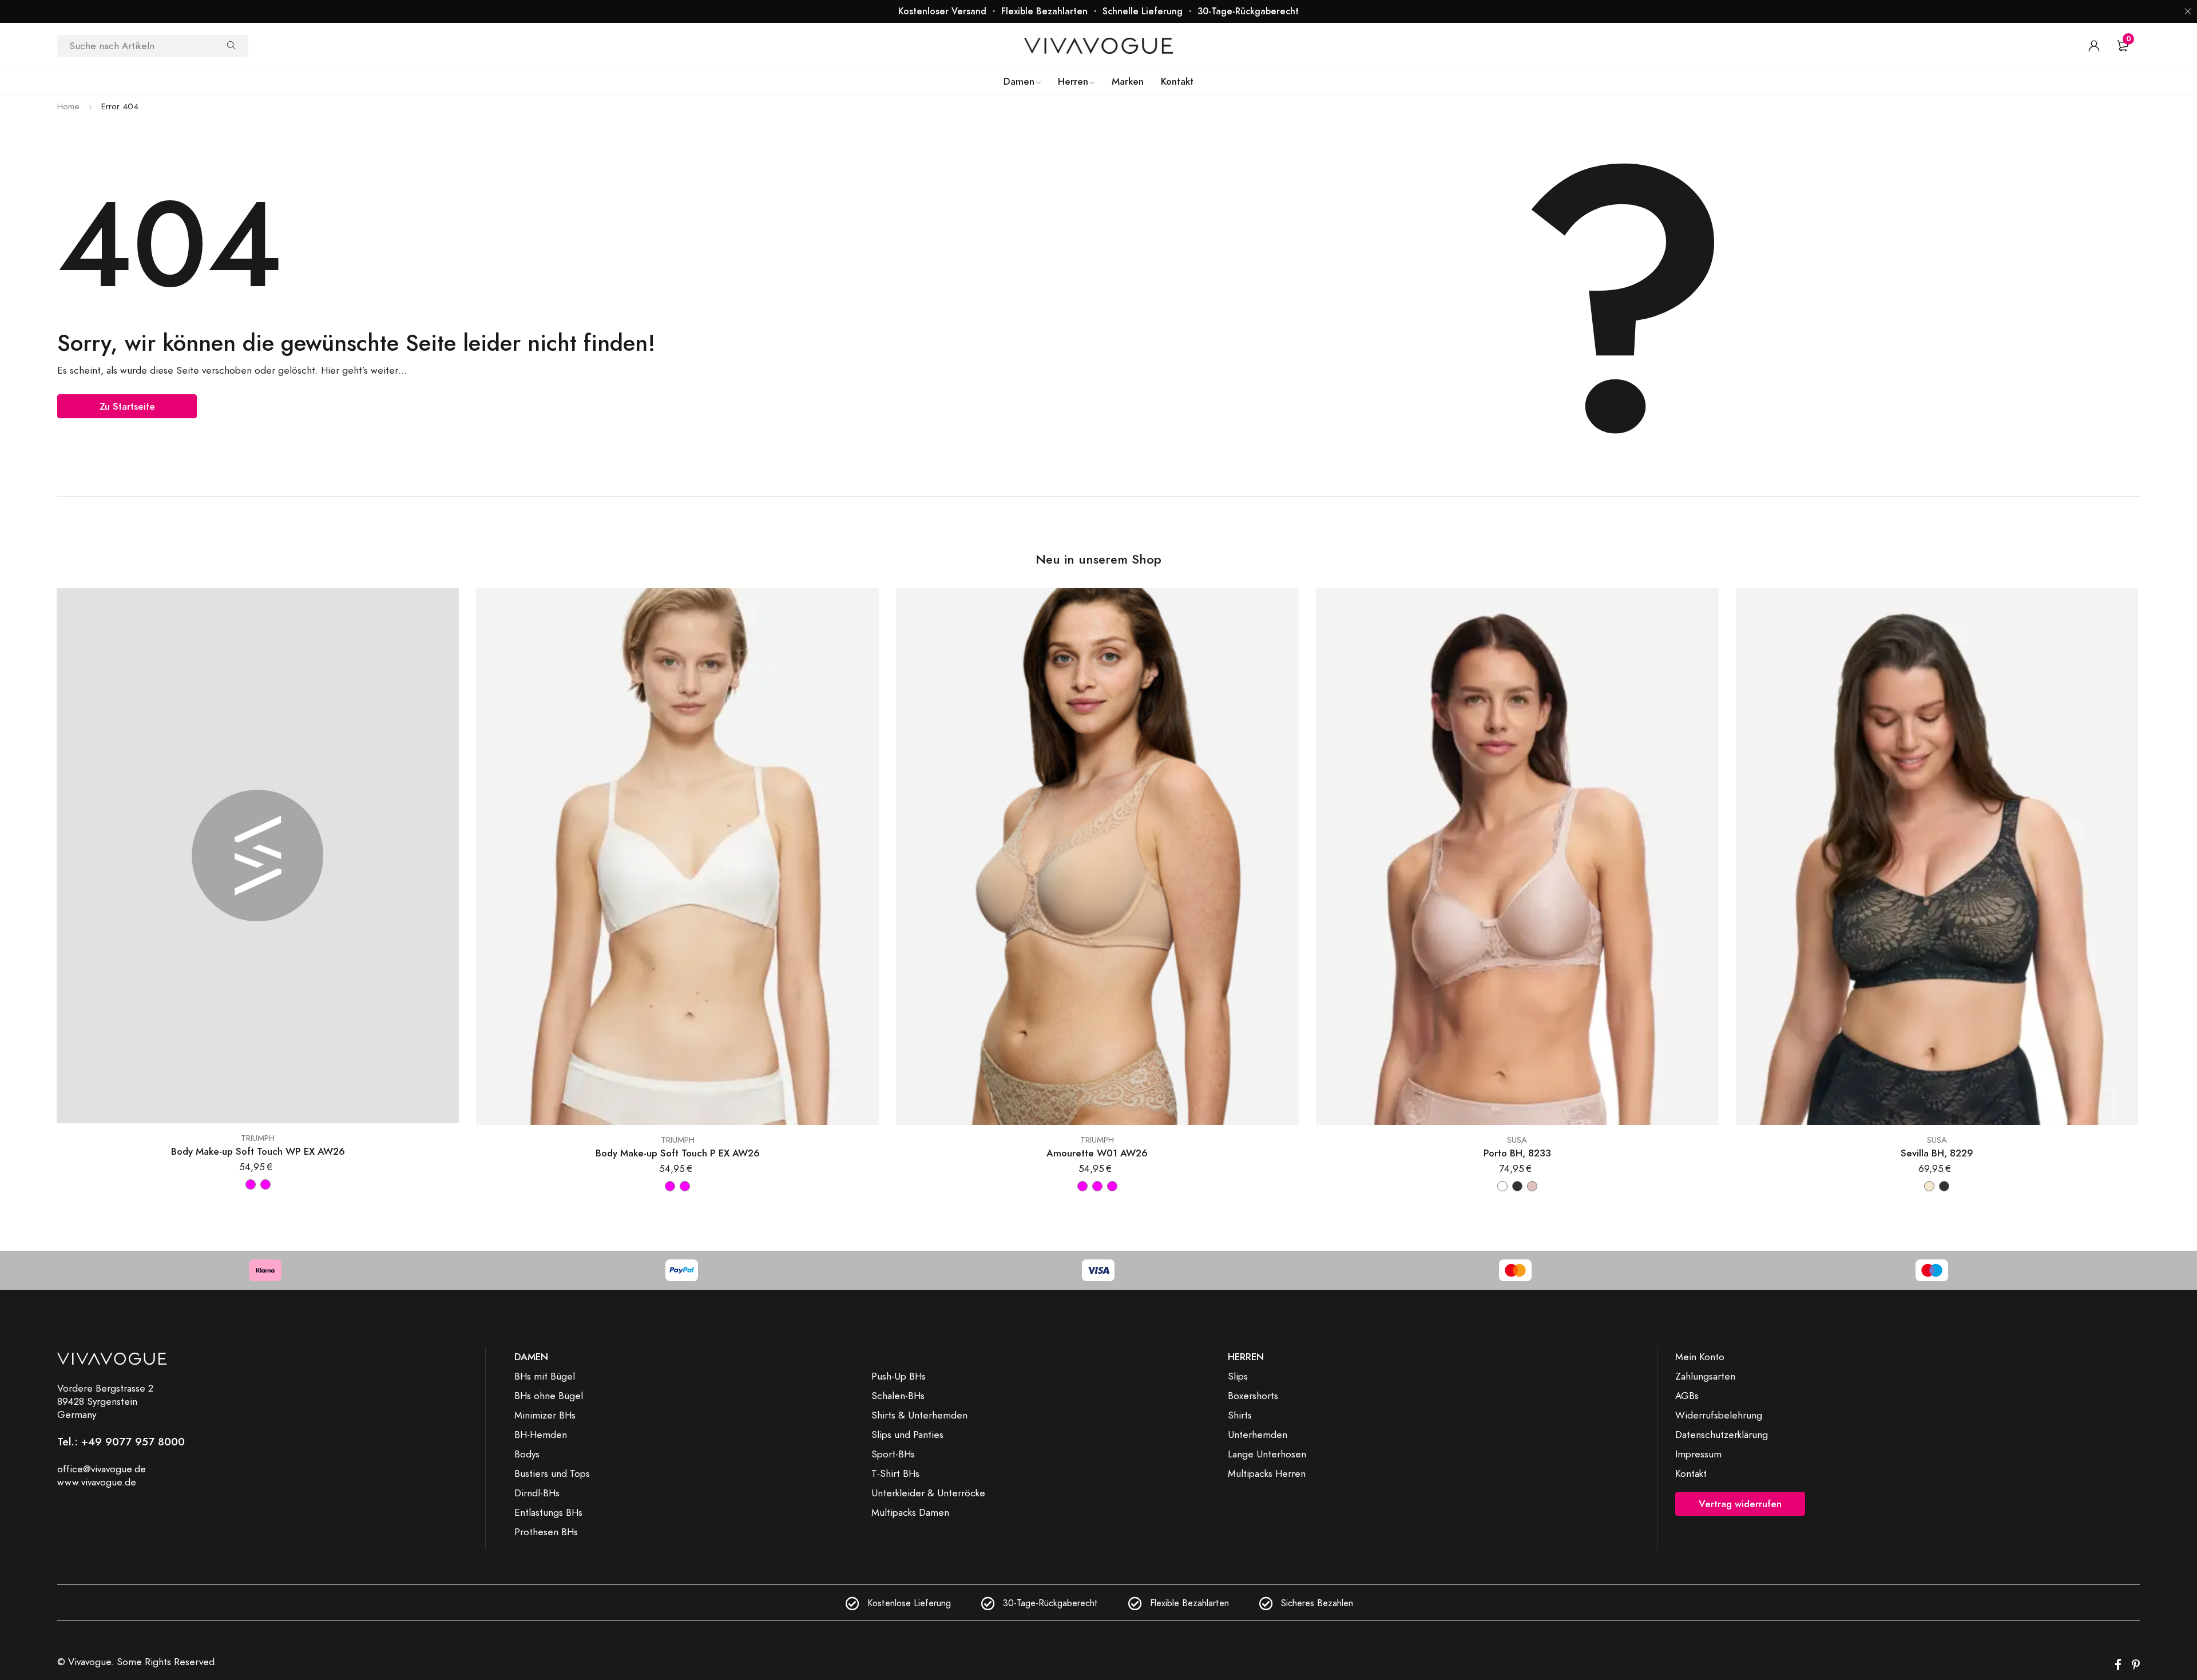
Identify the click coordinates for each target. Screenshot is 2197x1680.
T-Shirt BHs (895, 1473)
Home (68, 106)
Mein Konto (1700, 1357)
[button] (2188, 11)
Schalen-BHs (898, 1396)
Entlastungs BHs (548, 1512)
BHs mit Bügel (545, 1376)
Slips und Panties (907, 1435)
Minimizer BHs (545, 1415)
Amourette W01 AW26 (1097, 1153)
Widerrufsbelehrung (1719, 1415)
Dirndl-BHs (537, 1493)
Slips (1238, 1376)
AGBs (1687, 1396)
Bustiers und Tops (552, 1473)
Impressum (1698, 1454)
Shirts (1240, 1415)
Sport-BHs (893, 1454)
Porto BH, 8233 (1517, 1153)
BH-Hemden (541, 1435)
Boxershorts (1253, 1396)
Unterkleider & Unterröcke (928, 1493)
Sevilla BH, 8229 (1937, 1153)
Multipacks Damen (910, 1512)
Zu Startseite (127, 406)
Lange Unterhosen (1267, 1454)
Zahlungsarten (1705, 1376)
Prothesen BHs (546, 1532)
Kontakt (1691, 1473)
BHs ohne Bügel (549, 1396)
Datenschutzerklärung (1722, 1435)
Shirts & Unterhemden (919, 1415)
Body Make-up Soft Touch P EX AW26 (678, 1153)
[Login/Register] (2094, 46)
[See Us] (2136, 1665)
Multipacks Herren (1267, 1473)
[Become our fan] (2118, 1665)
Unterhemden (1258, 1435)
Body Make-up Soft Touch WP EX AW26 (258, 1152)
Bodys (527, 1454)
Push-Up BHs (899, 1376)
